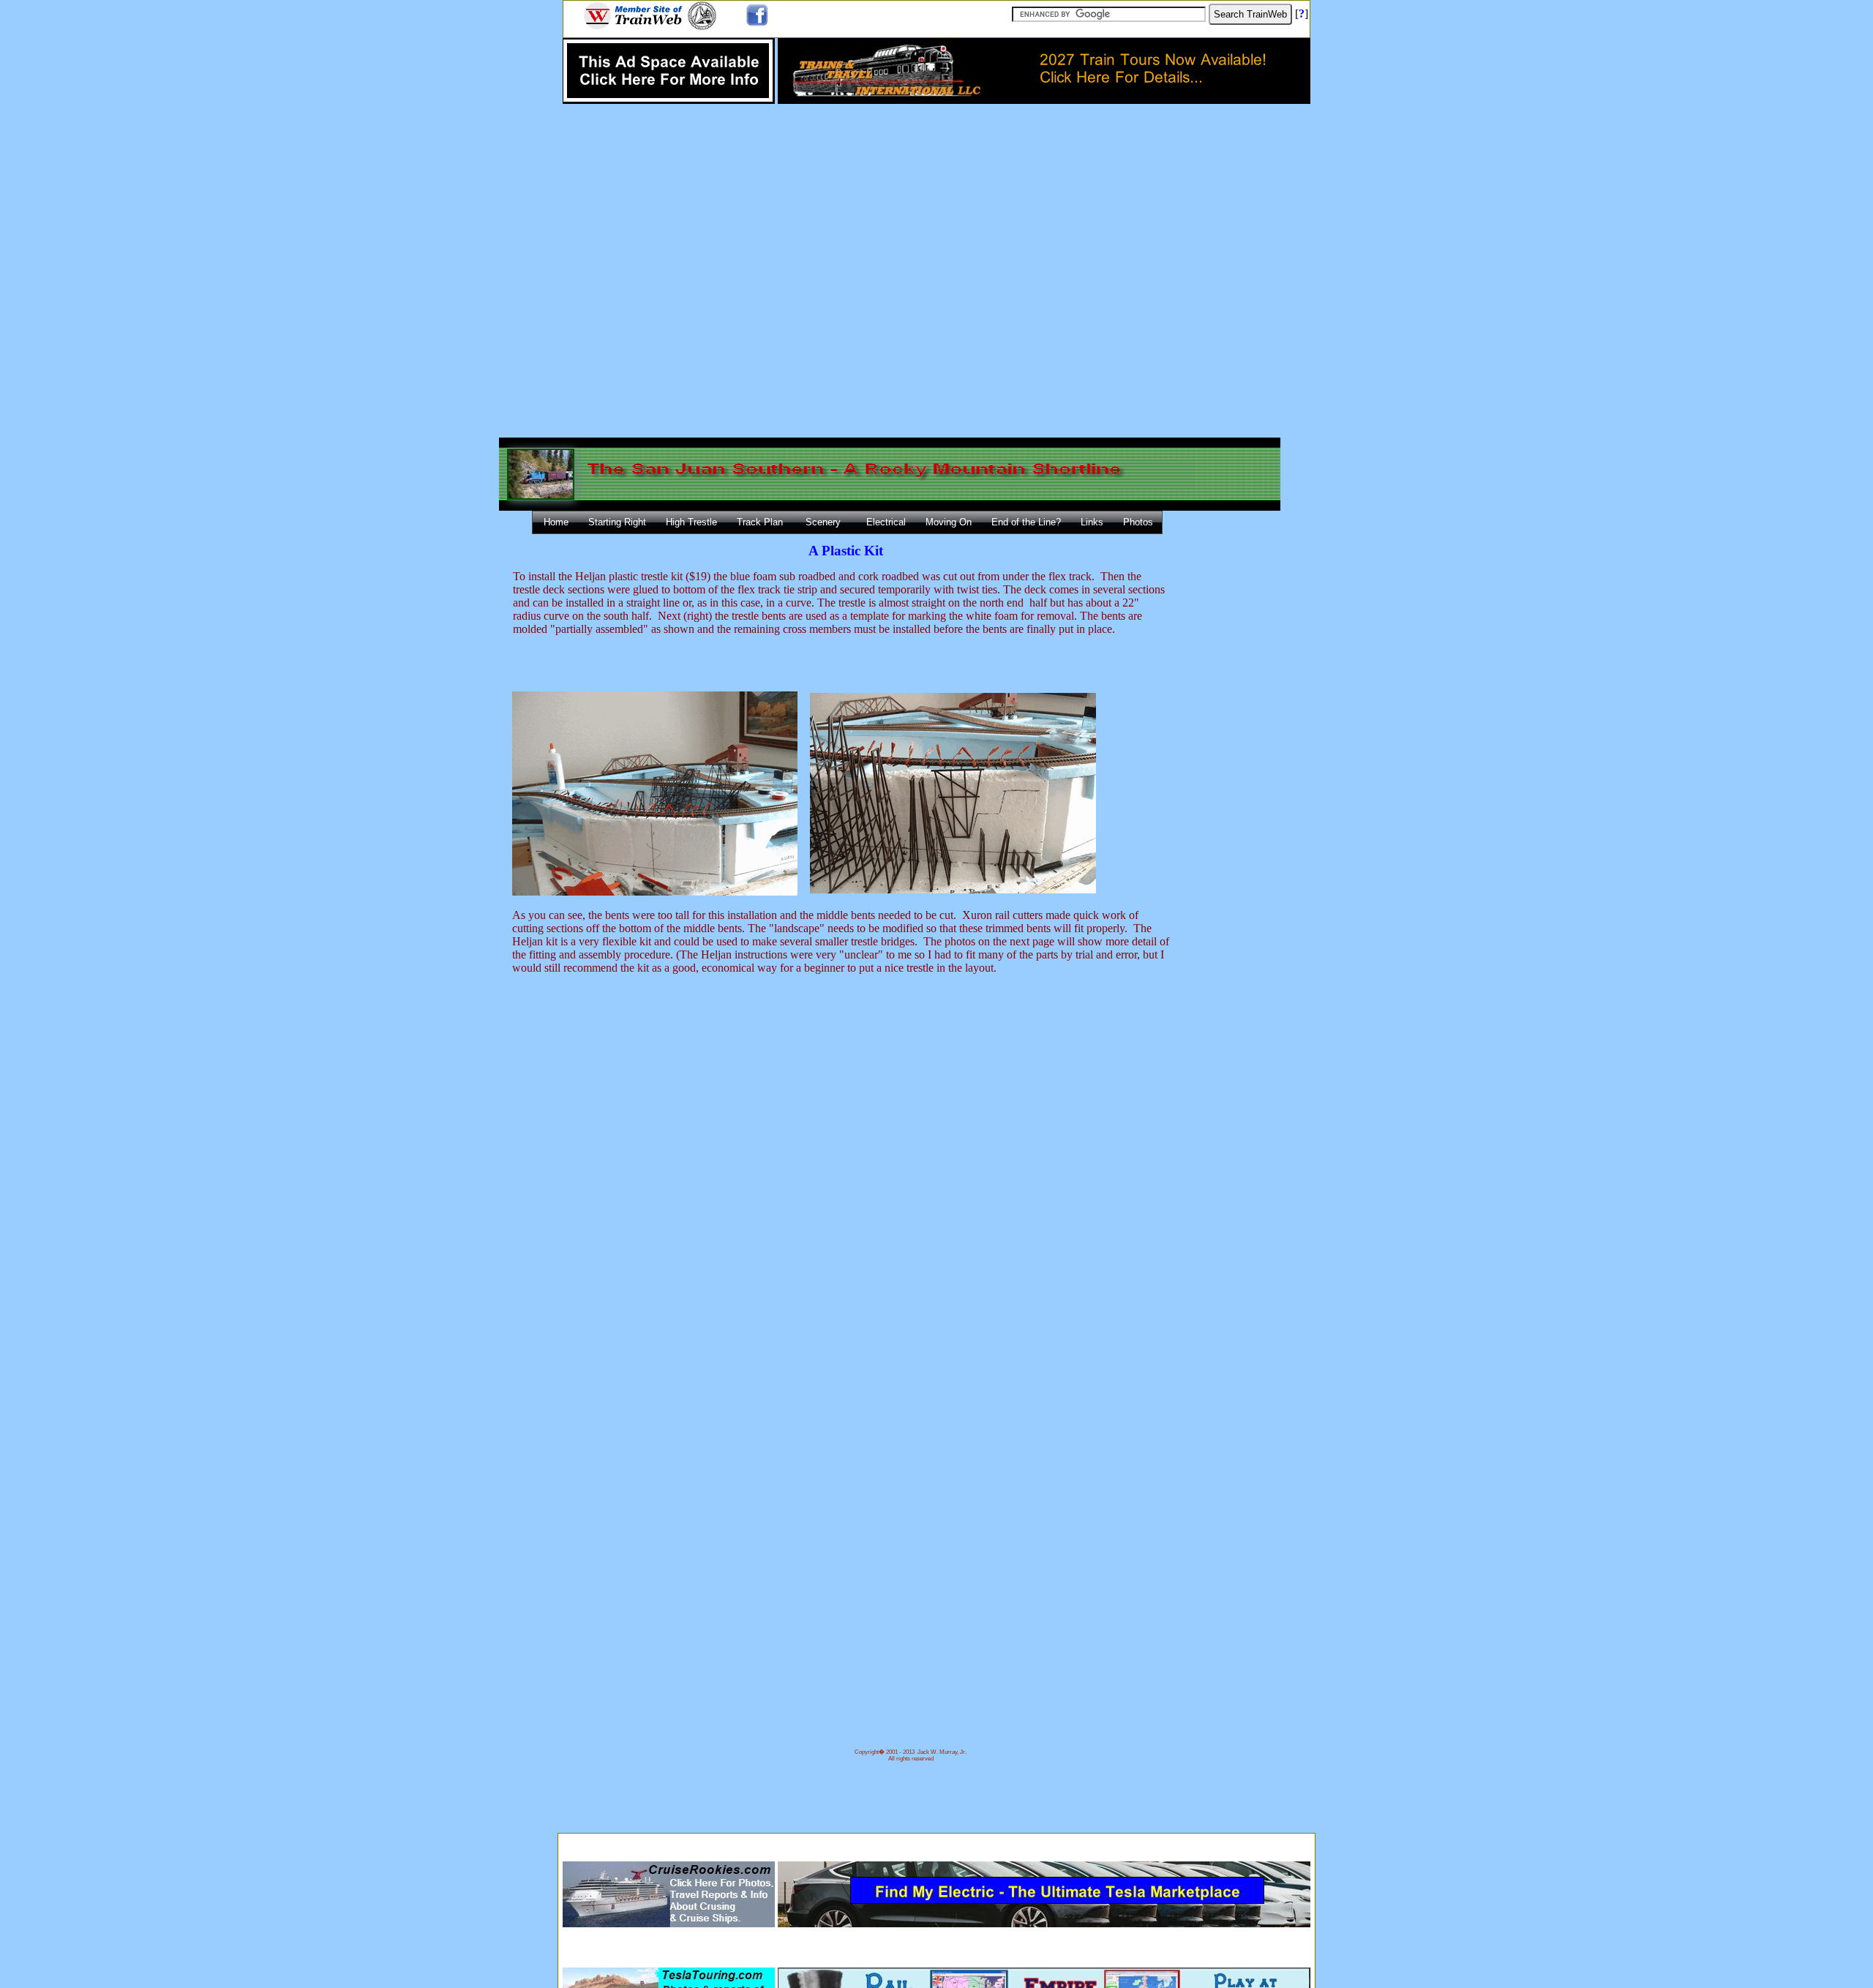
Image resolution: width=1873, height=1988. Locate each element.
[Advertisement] (936, 1843)
